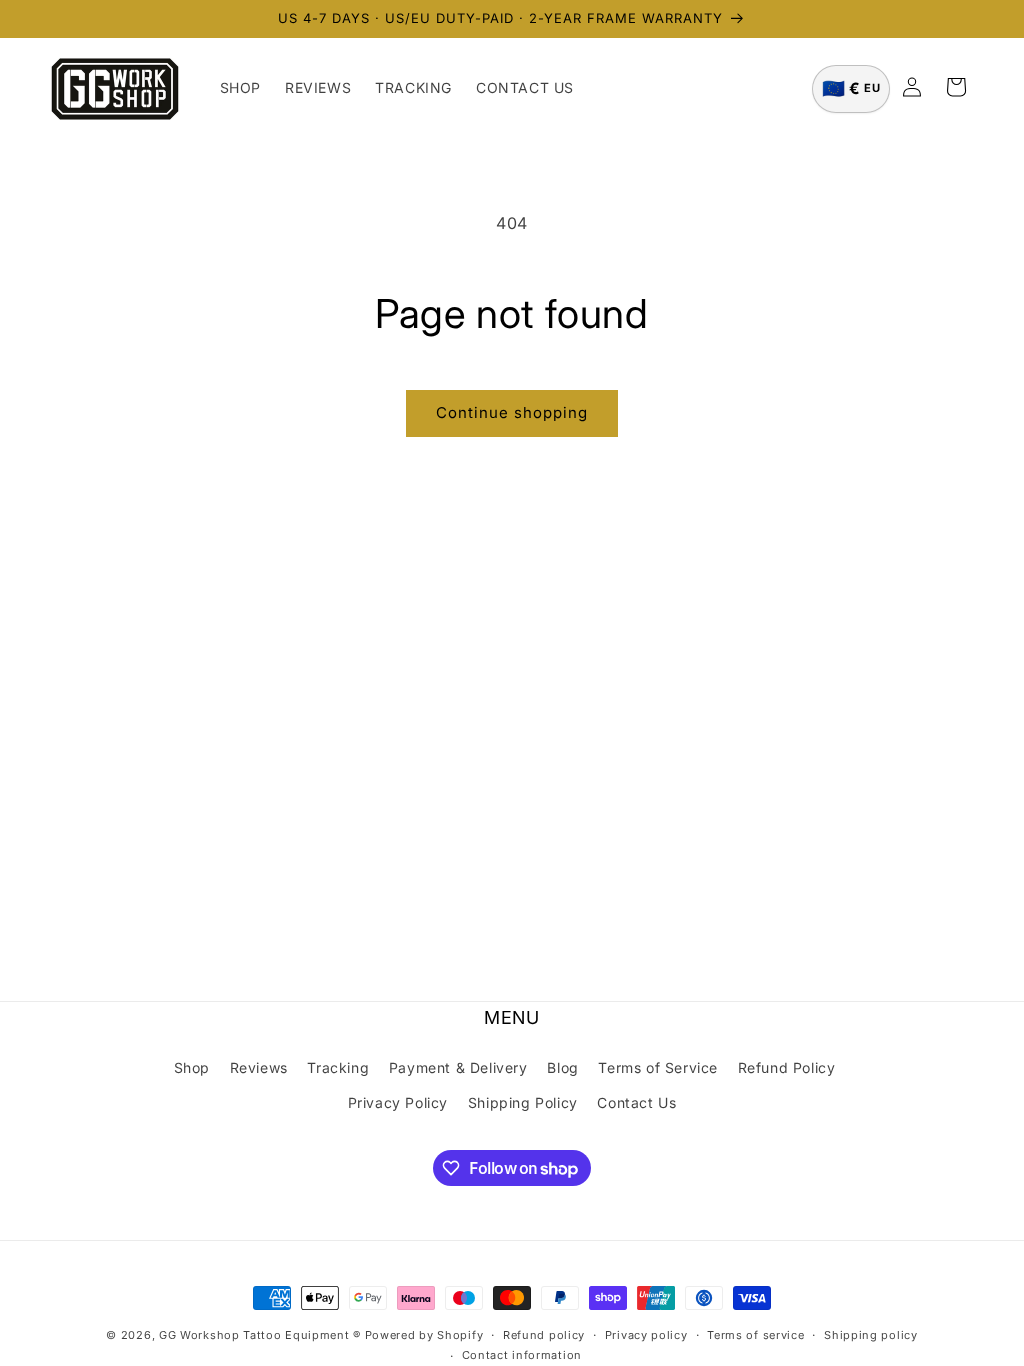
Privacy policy (646, 1335)
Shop (192, 1067)
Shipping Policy (523, 1102)
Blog (562, 1067)
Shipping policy (871, 1335)
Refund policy (544, 1335)
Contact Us (636, 1102)
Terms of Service (658, 1067)
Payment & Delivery (458, 1067)
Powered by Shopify (424, 1335)
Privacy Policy (398, 1102)
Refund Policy (787, 1067)
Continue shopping (512, 412)
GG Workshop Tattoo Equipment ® (260, 1335)
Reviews (259, 1067)
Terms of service (755, 1335)
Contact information (522, 1355)
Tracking (338, 1067)
